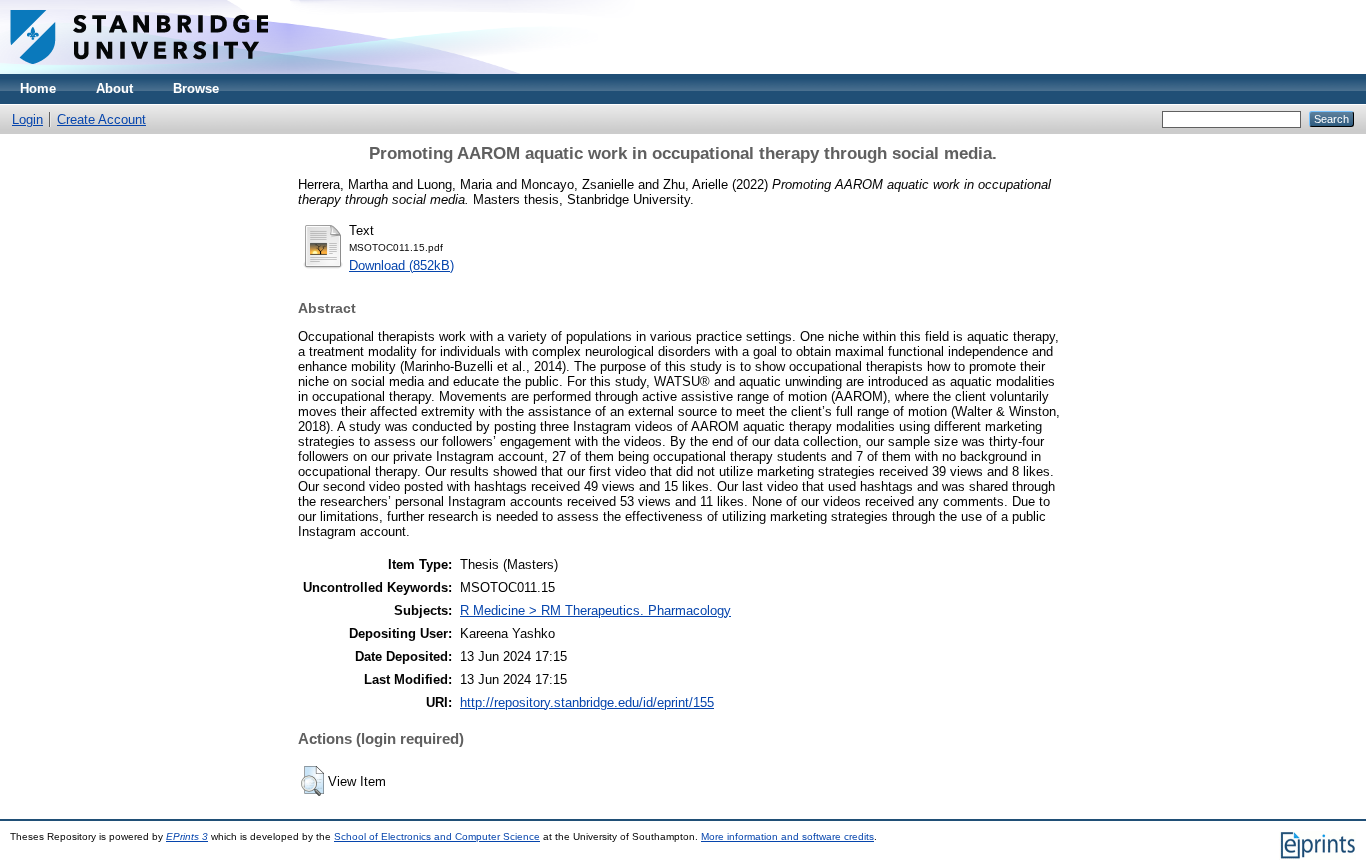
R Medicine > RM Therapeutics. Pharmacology (595, 610)
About (114, 88)
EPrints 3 (187, 836)
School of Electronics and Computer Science (437, 836)
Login (27, 119)
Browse (196, 88)
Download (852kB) (401, 265)
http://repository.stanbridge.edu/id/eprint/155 (587, 702)
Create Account (101, 119)
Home (38, 88)
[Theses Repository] (139, 69)
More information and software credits (787, 836)
